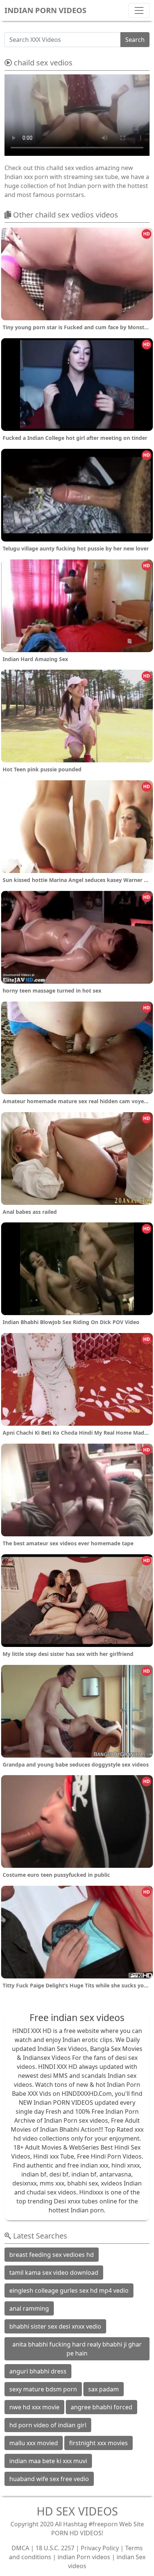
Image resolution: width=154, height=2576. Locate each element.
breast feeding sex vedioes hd (52, 2255)
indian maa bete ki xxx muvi (48, 2461)
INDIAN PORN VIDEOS (45, 10)
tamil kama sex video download (54, 2273)
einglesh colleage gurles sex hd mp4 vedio (69, 2290)
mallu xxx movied (34, 2443)
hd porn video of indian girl (48, 2425)
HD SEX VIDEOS (77, 2511)
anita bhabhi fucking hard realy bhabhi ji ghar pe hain (77, 2349)
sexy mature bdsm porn (43, 2389)
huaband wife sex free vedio (49, 2479)
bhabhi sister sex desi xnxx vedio (55, 2326)
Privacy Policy (100, 2548)
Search (135, 40)
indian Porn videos (84, 2557)
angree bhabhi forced (101, 2407)
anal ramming (29, 2308)
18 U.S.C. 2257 (55, 2548)
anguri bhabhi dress (38, 2371)
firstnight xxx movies (98, 2443)
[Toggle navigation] (139, 10)
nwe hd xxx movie (34, 2407)
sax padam (104, 2389)
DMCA (20, 2548)
